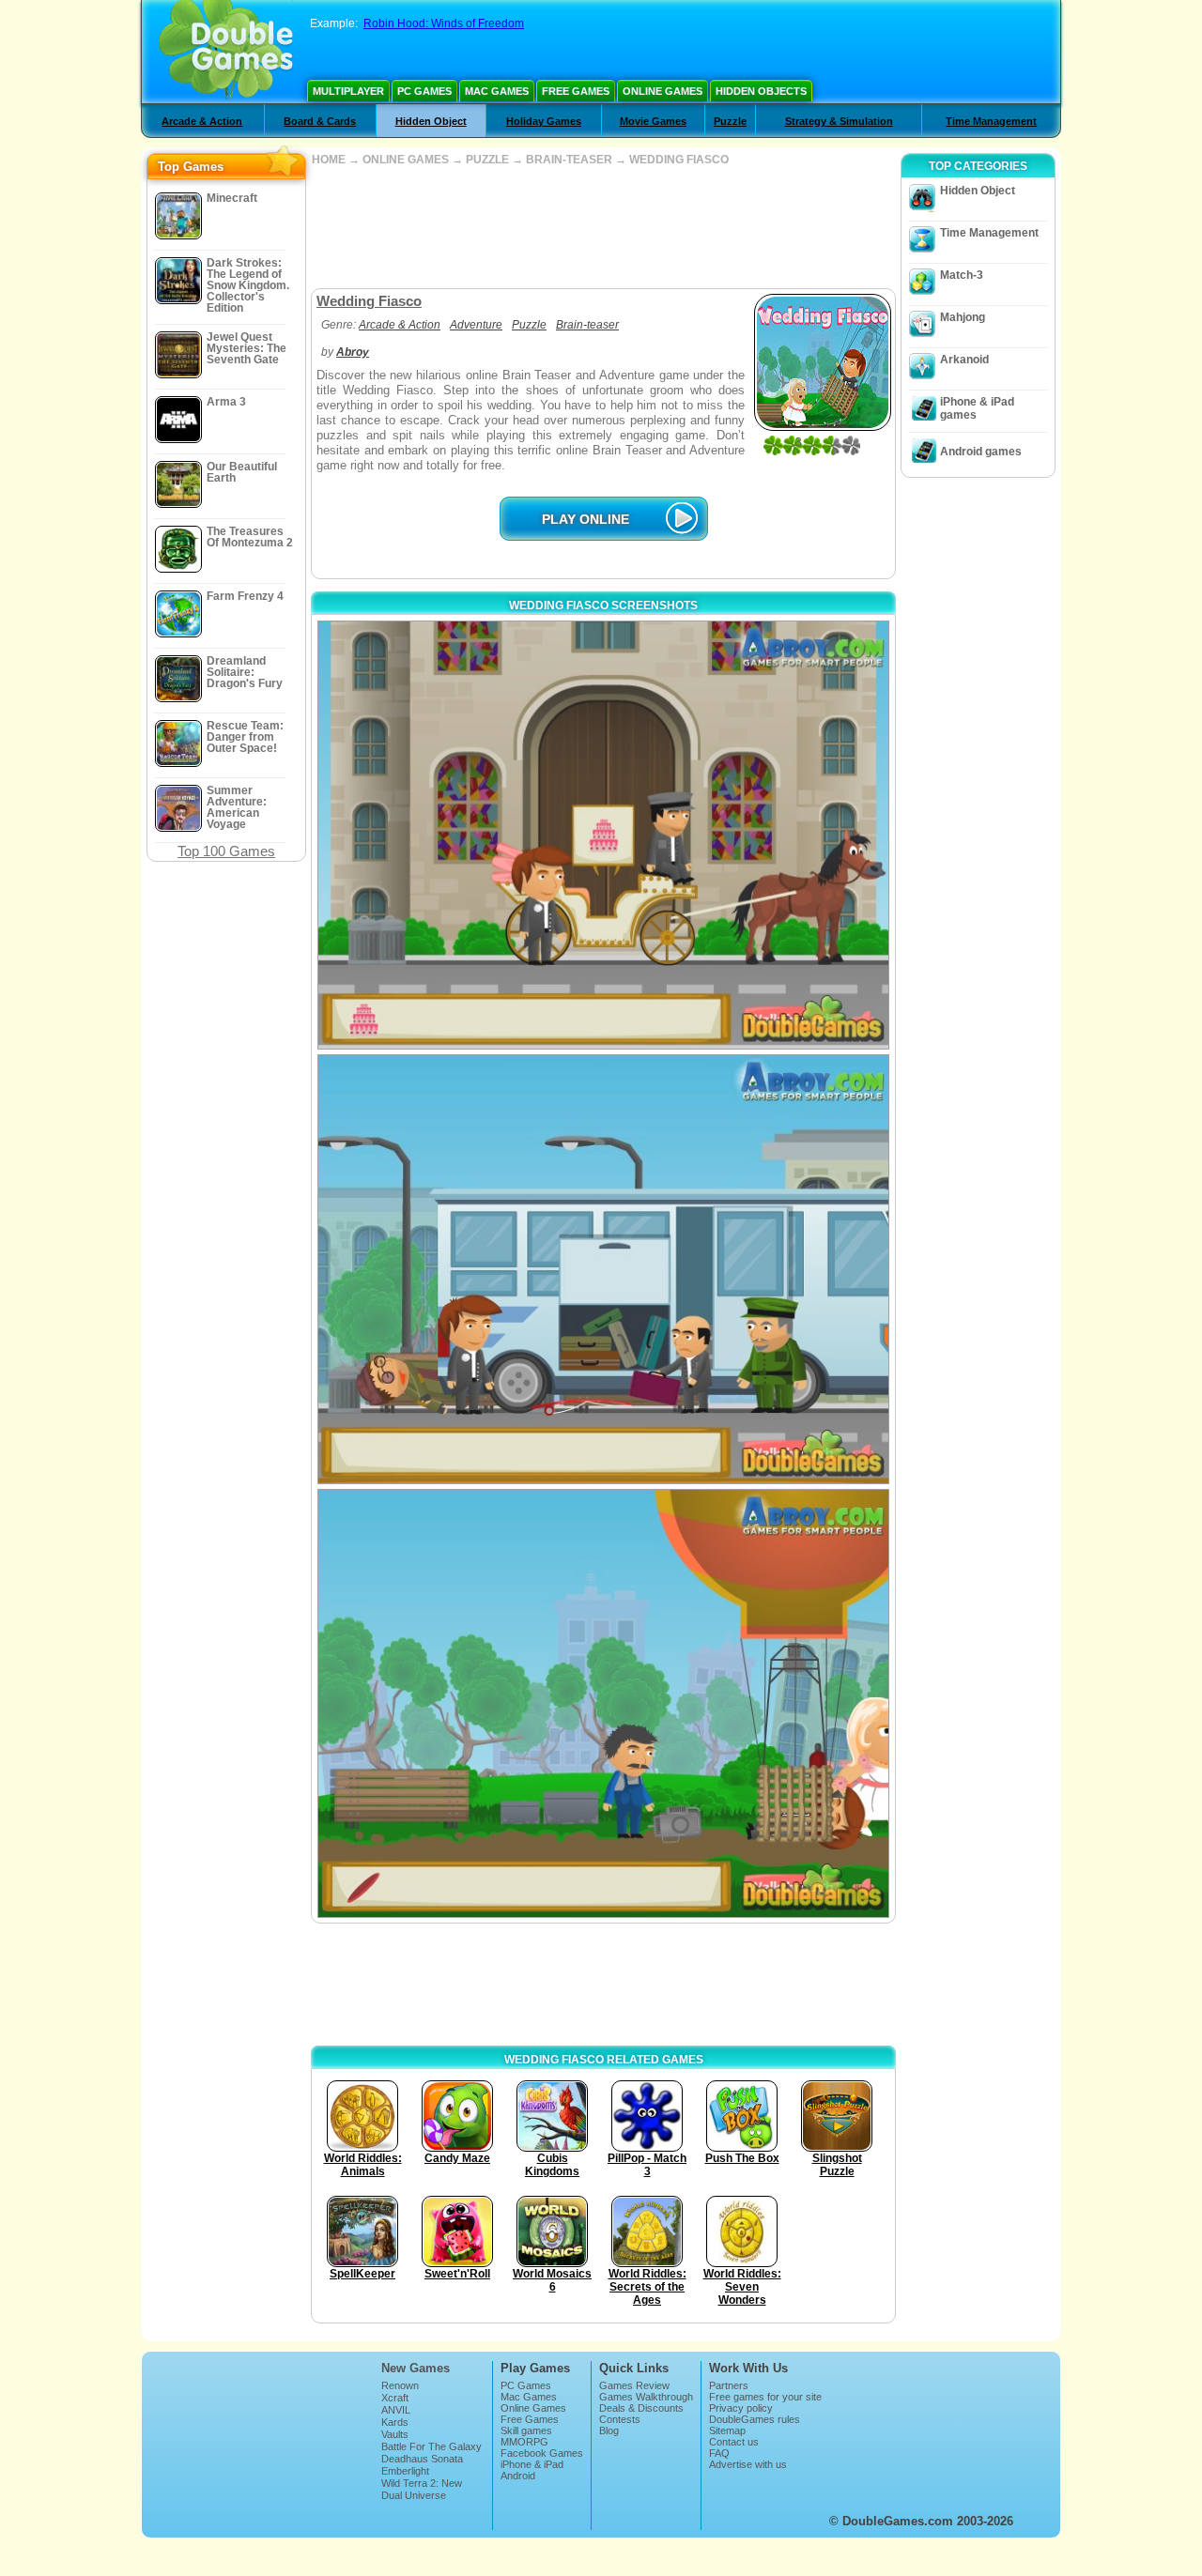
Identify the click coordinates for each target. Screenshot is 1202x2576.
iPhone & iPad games (977, 408)
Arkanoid (964, 360)
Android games (981, 452)
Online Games (663, 91)
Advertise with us (748, 2464)
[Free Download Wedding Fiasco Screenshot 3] (603, 1703)
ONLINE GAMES (406, 160)
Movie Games (653, 121)
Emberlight (405, 2471)
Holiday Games (544, 121)
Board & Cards (320, 121)
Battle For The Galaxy (431, 2446)
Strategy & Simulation (839, 121)
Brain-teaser (587, 325)
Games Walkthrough (646, 2397)
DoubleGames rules (755, 2419)
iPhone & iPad (532, 2464)
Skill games (526, 2430)
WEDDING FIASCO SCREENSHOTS (603, 606)
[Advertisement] (603, 227)
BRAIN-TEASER (569, 160)
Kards (395, 2422)
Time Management (991, 121)
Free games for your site (765, 2397)
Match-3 (962, 275)
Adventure (476, 325)
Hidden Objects (761, 91)
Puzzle (730, 121)
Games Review (634, 2385)
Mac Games (497, 91)
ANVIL (396, 2410)
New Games (416, 2368)
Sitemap (727, 2430)
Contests (620, 2419)
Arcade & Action (202, 121)
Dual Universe (414, 2495)
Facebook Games (542, 2453)
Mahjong (963, 317)
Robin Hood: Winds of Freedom (444, 23)
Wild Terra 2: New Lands (422, 2489)
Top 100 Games (226, 851)
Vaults (395, 2434)
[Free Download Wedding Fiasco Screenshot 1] (603, 835)
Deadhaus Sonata (422, 2459)
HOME (329, 160)
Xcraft (395, 2398)
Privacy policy (741, 2408)
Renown (400, 2385)
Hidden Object (431, 121)
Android (518, 2476)
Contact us (734, 2442)
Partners (729, 2385)
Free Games (576, 91)
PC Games (424, 91)
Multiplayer (348, 91)
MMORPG (524, 2442)
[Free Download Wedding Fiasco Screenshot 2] (603, 1269)
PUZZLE (487, 160)
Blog (609, 2430)
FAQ (719, 2453)
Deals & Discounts (641, 2408)
